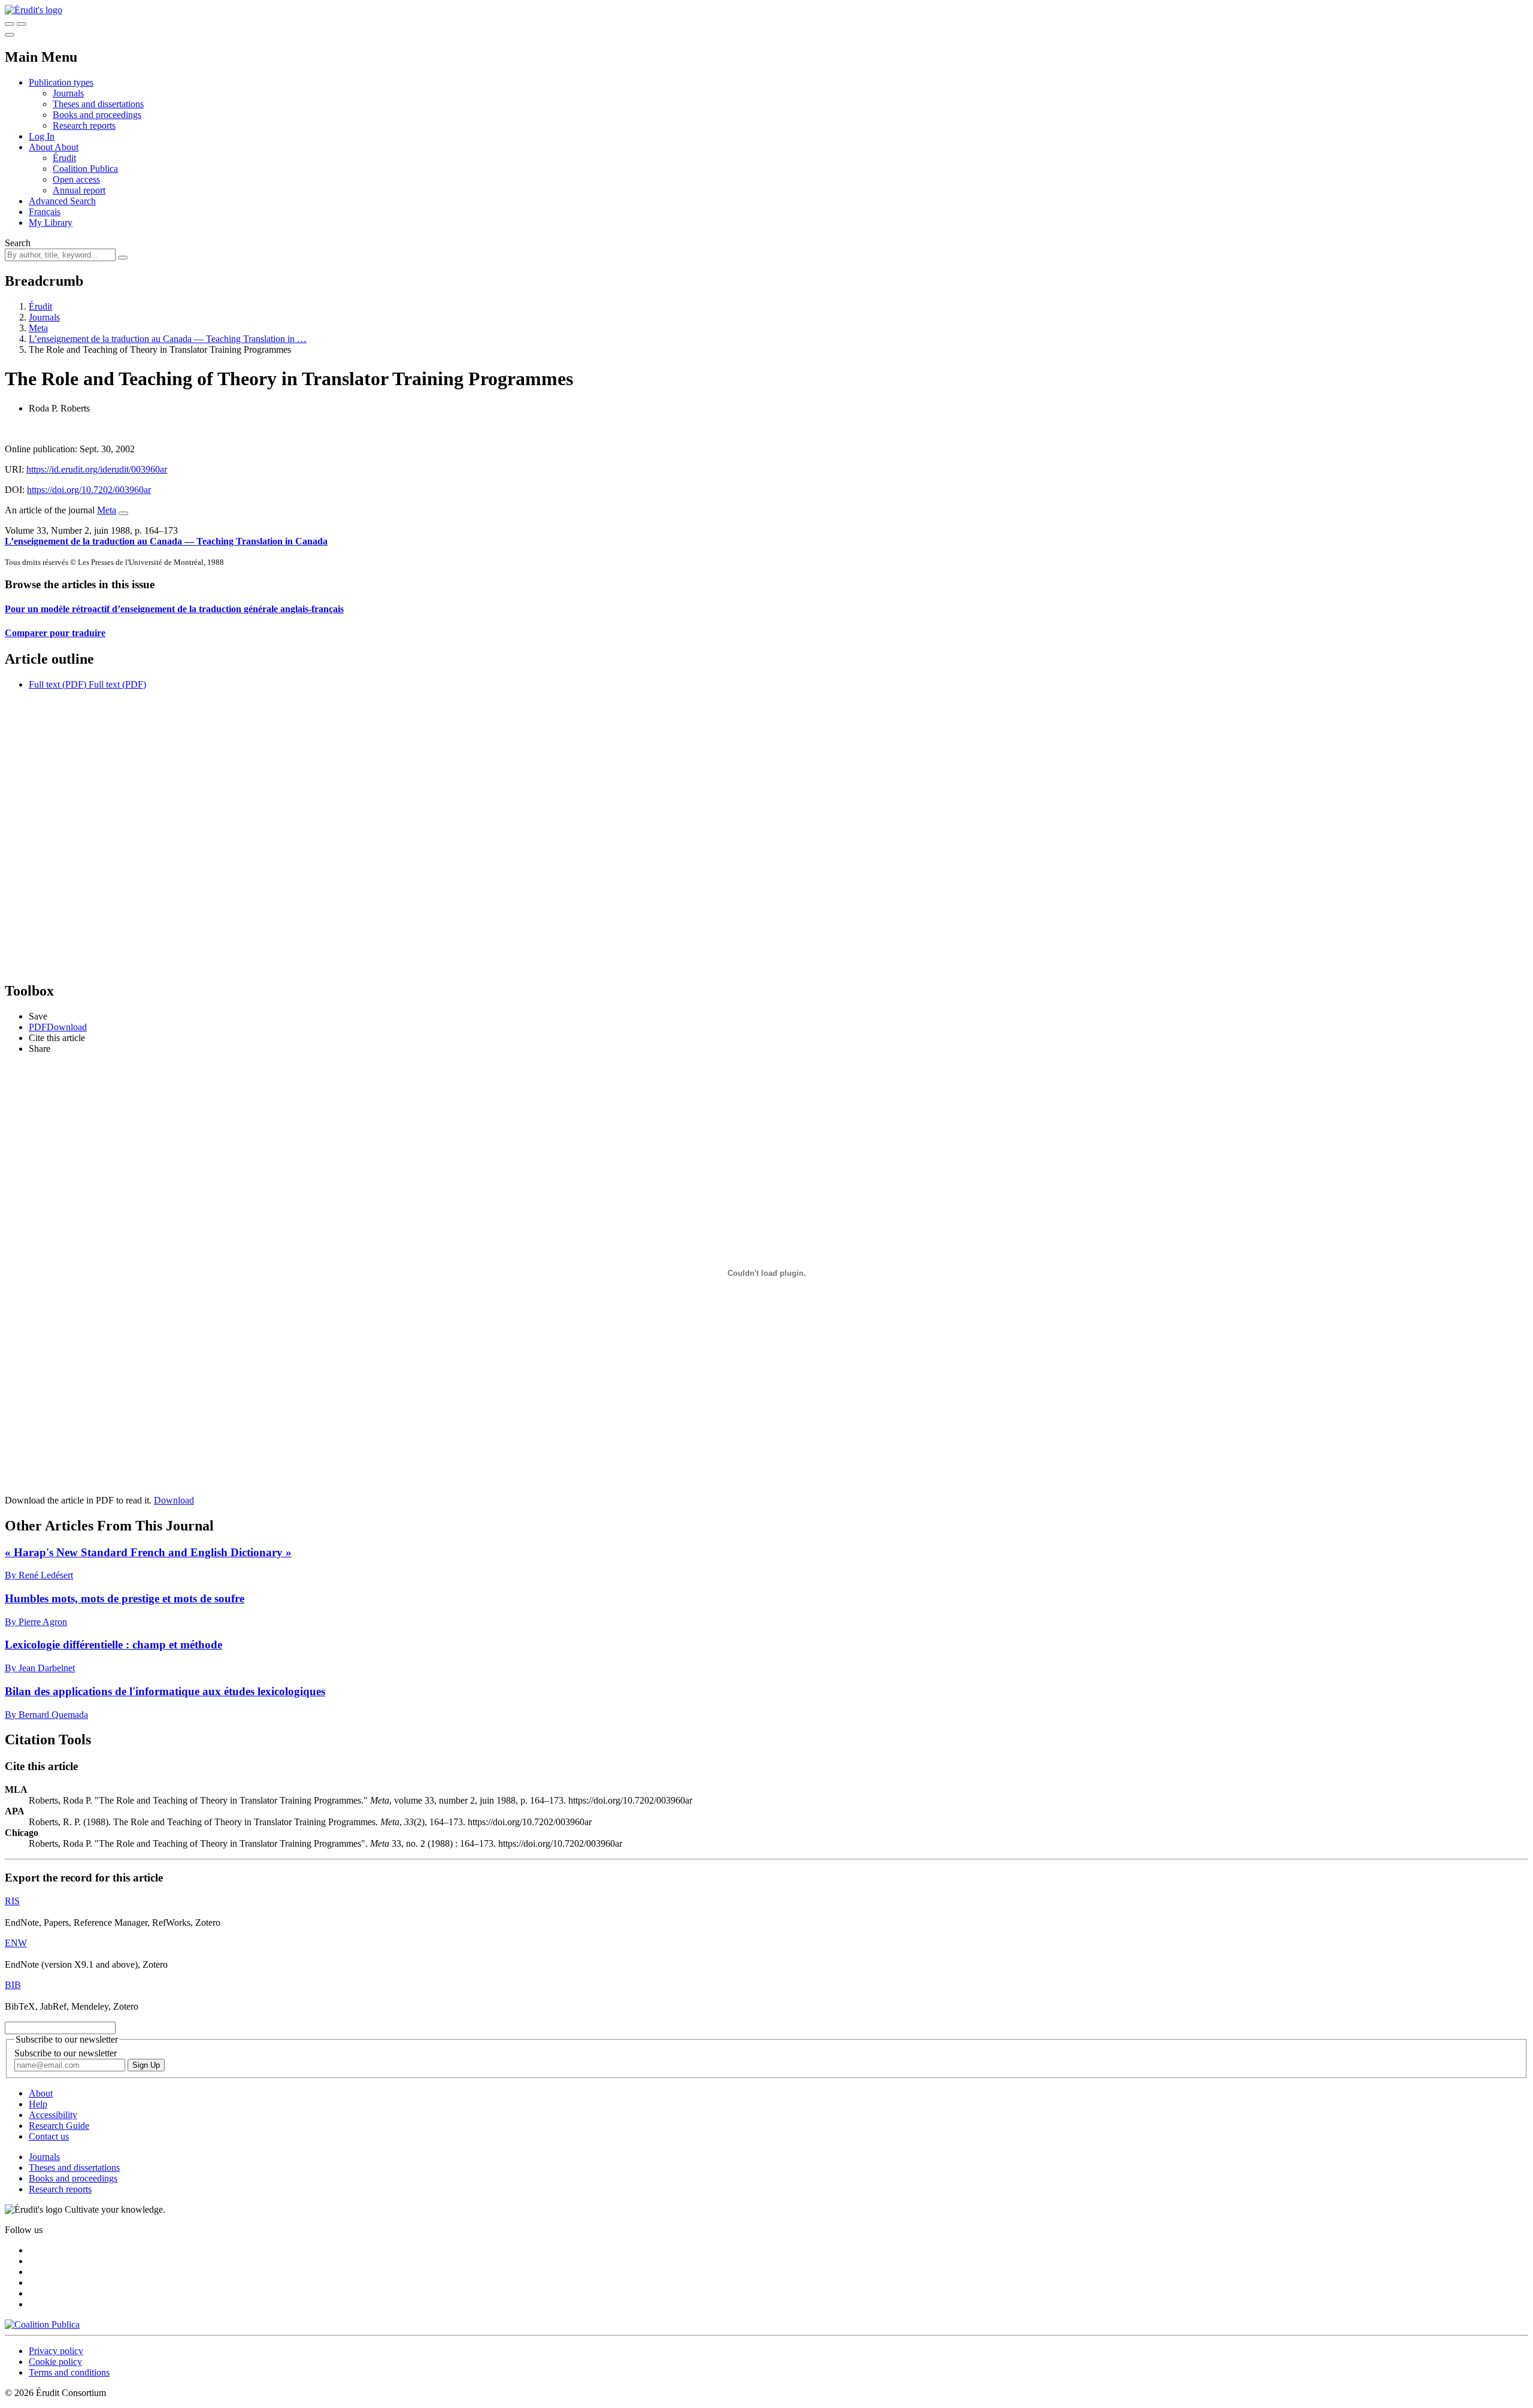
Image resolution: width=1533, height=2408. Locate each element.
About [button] (42, 147)
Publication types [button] (61, 82)
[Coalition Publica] (42, 2324)
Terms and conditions (69, 2372)
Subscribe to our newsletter (66, 2053)
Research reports (84, 125)
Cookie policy (55, 2362)
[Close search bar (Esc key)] (22, 24)
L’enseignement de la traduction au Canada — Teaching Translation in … (168, 339)
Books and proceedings (97, 115)
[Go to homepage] (34, 10)
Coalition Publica (85, 169)
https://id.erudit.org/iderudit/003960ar (97, 469)
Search (18, 243)
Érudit (64, 158)
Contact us (49, 2136)
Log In (42, 136)
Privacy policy (56, 2351)
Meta (38, 328)
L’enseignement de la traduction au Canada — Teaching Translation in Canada (166, 541)
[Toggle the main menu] (10, 35)
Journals (68, 93)
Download (174, 1500)
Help (38, 2104)
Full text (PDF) (57, 684)
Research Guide (59, 2126)
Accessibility (53, 2115)
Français (45, 212)
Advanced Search (62, 201)
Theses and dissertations (98, 104)
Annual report (79, 190)
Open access (76, 179)
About (66, 147)
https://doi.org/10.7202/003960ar (89, 490)
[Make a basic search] (10, 24)
